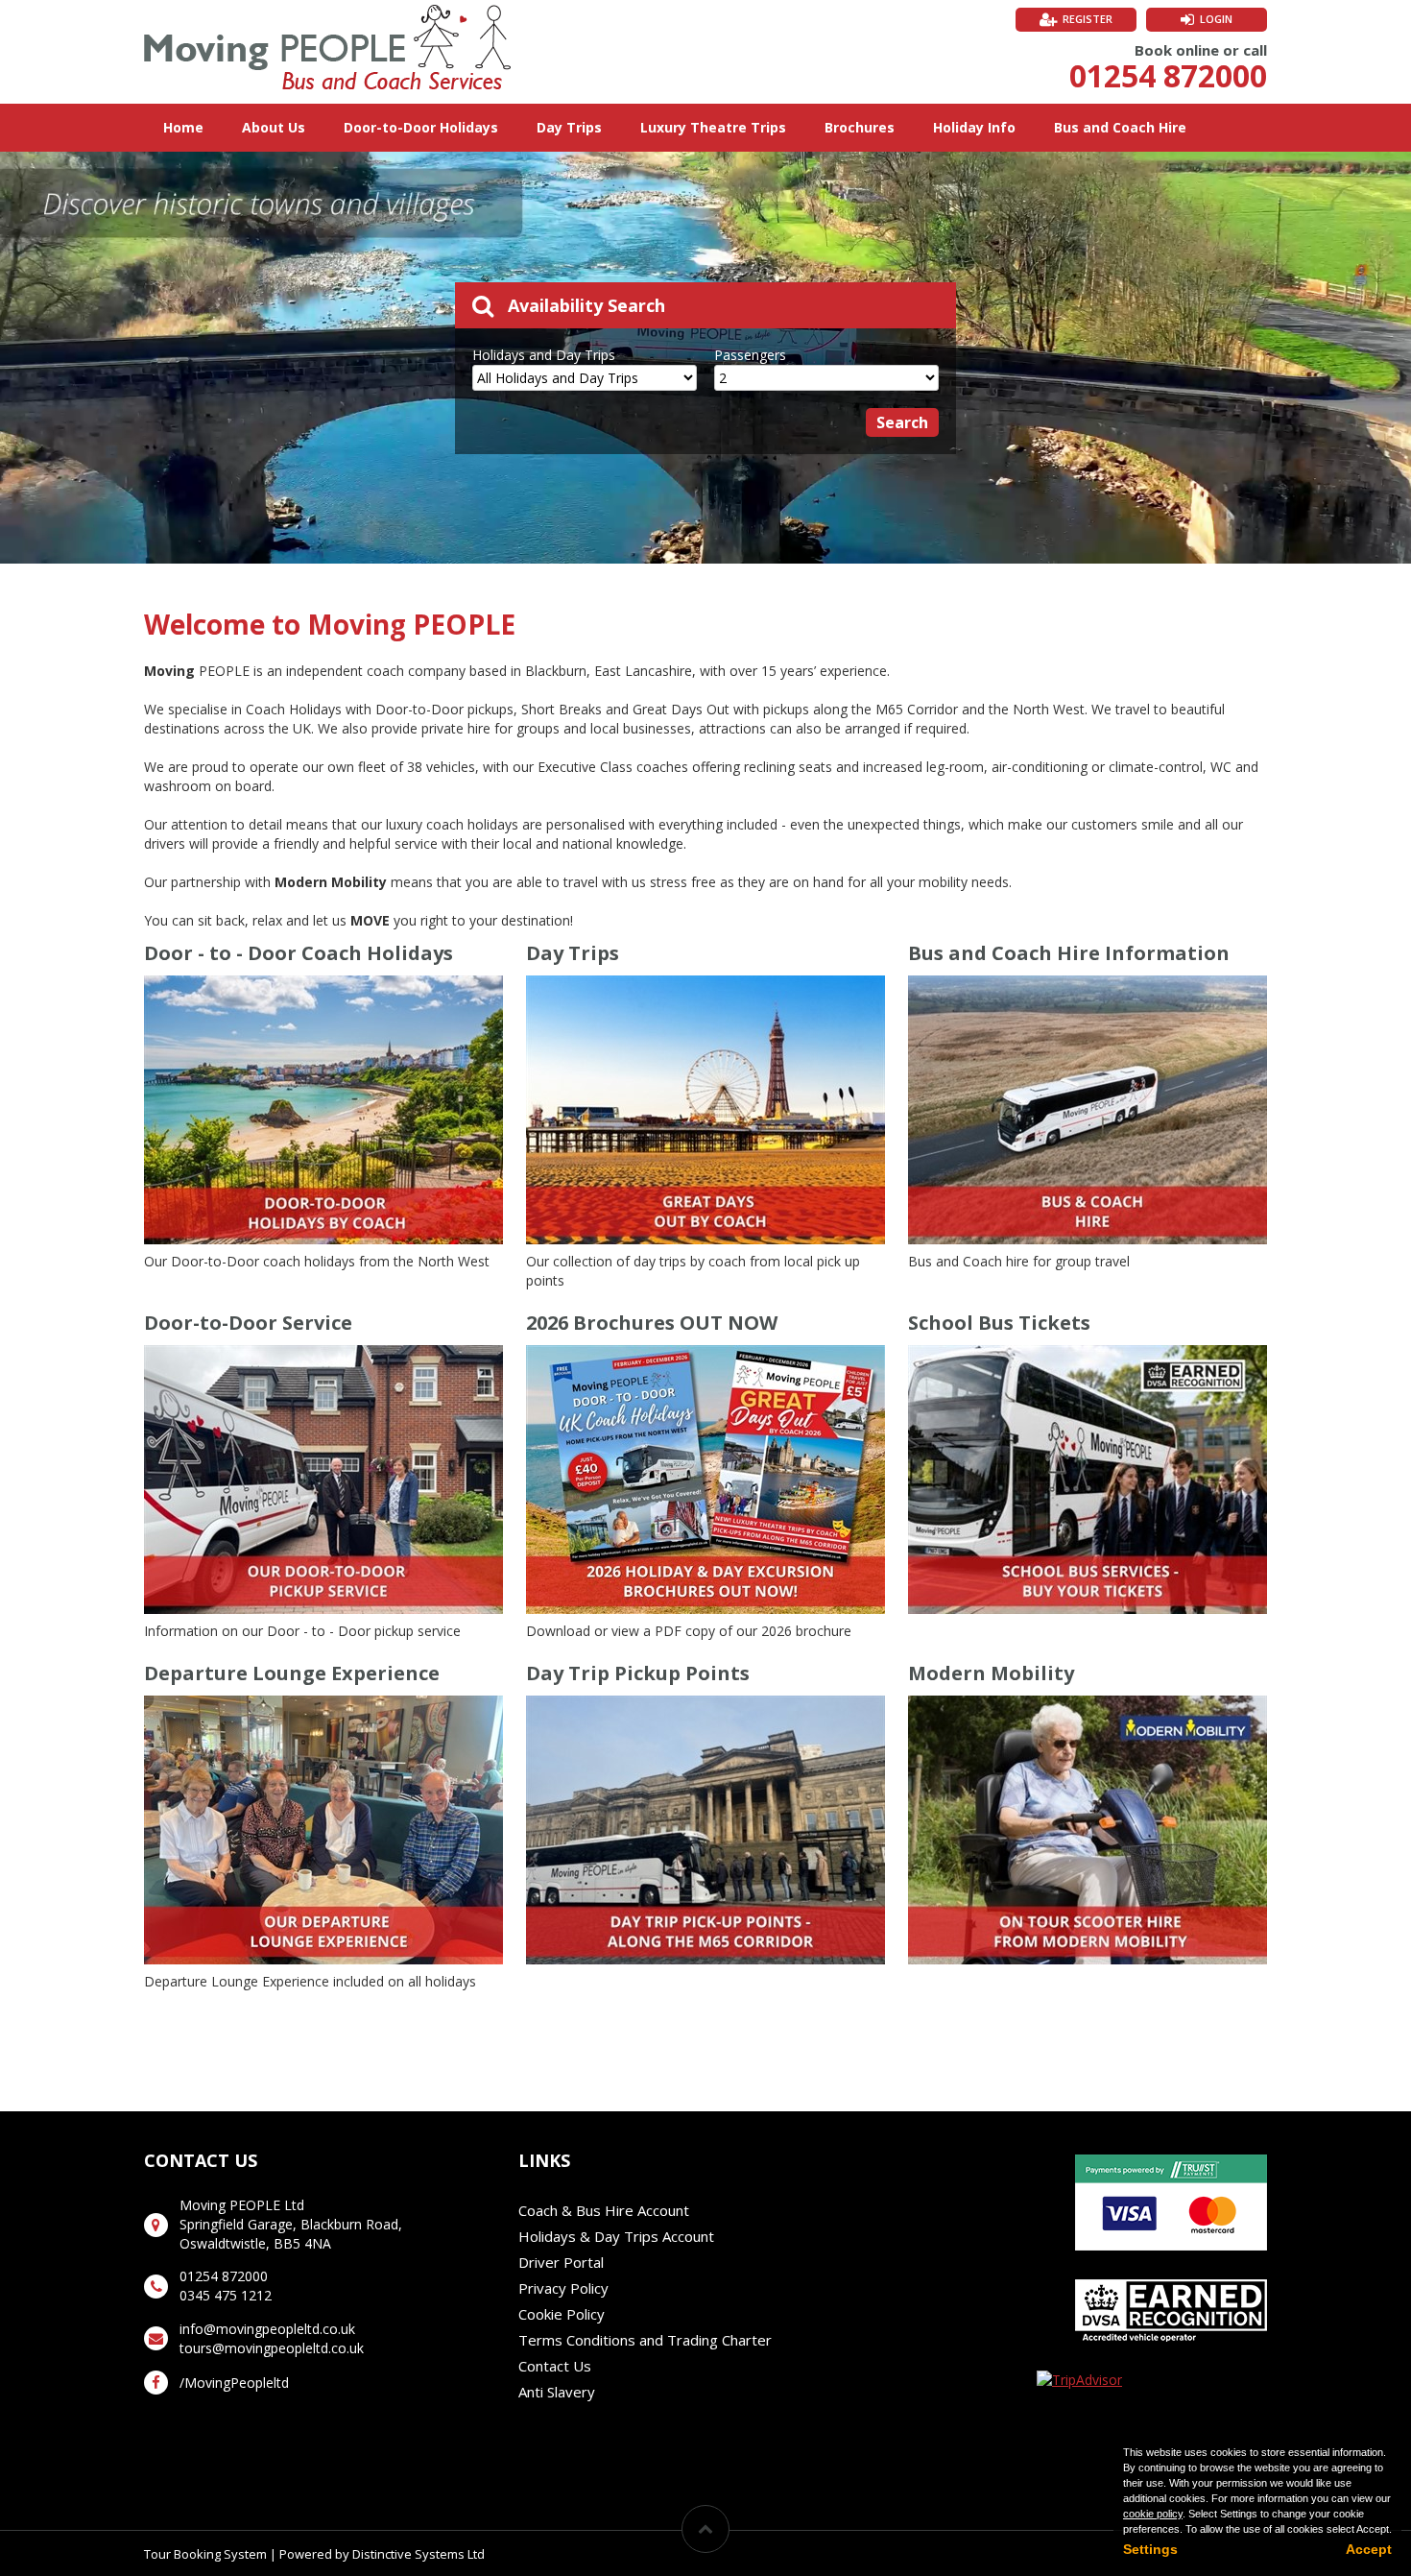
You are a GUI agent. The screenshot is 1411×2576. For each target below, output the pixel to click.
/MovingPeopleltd (234, 2383)
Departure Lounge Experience (292, 1673)
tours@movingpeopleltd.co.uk (272, 2348)
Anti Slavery (557, 2392)
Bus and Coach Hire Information (1069, 953)
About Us (274, 127)
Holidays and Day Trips (544, 355)
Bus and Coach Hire (1120, 127)
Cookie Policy (562, 2314)
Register (1088, 19)
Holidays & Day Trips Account (616, 2236)
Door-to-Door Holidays (421, 127)
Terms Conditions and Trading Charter (645, 2340)
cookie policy (1153, 2514)
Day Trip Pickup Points (638, 1673)
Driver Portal (561, 2262)
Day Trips (569, 127)
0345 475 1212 (226, 2295)
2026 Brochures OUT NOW (652, 1323)
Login (1216, 19)
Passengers (750, 355)
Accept (1369, 2549)
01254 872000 (1168, 75)
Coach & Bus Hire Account (604, 2210)
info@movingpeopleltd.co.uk (267, 2329)
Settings (1150, 2549)
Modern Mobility (991, 1673)
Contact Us (555, 2366)
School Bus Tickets (999, 1323)
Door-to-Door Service (248, 1323)
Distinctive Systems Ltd (419, 2554)
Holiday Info (974, 127)
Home (183, 127)
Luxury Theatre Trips (713, 127)
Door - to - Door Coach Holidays (299, 953)
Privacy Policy (563, 2288)
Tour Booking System (205, 2554)
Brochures (860, 127)
